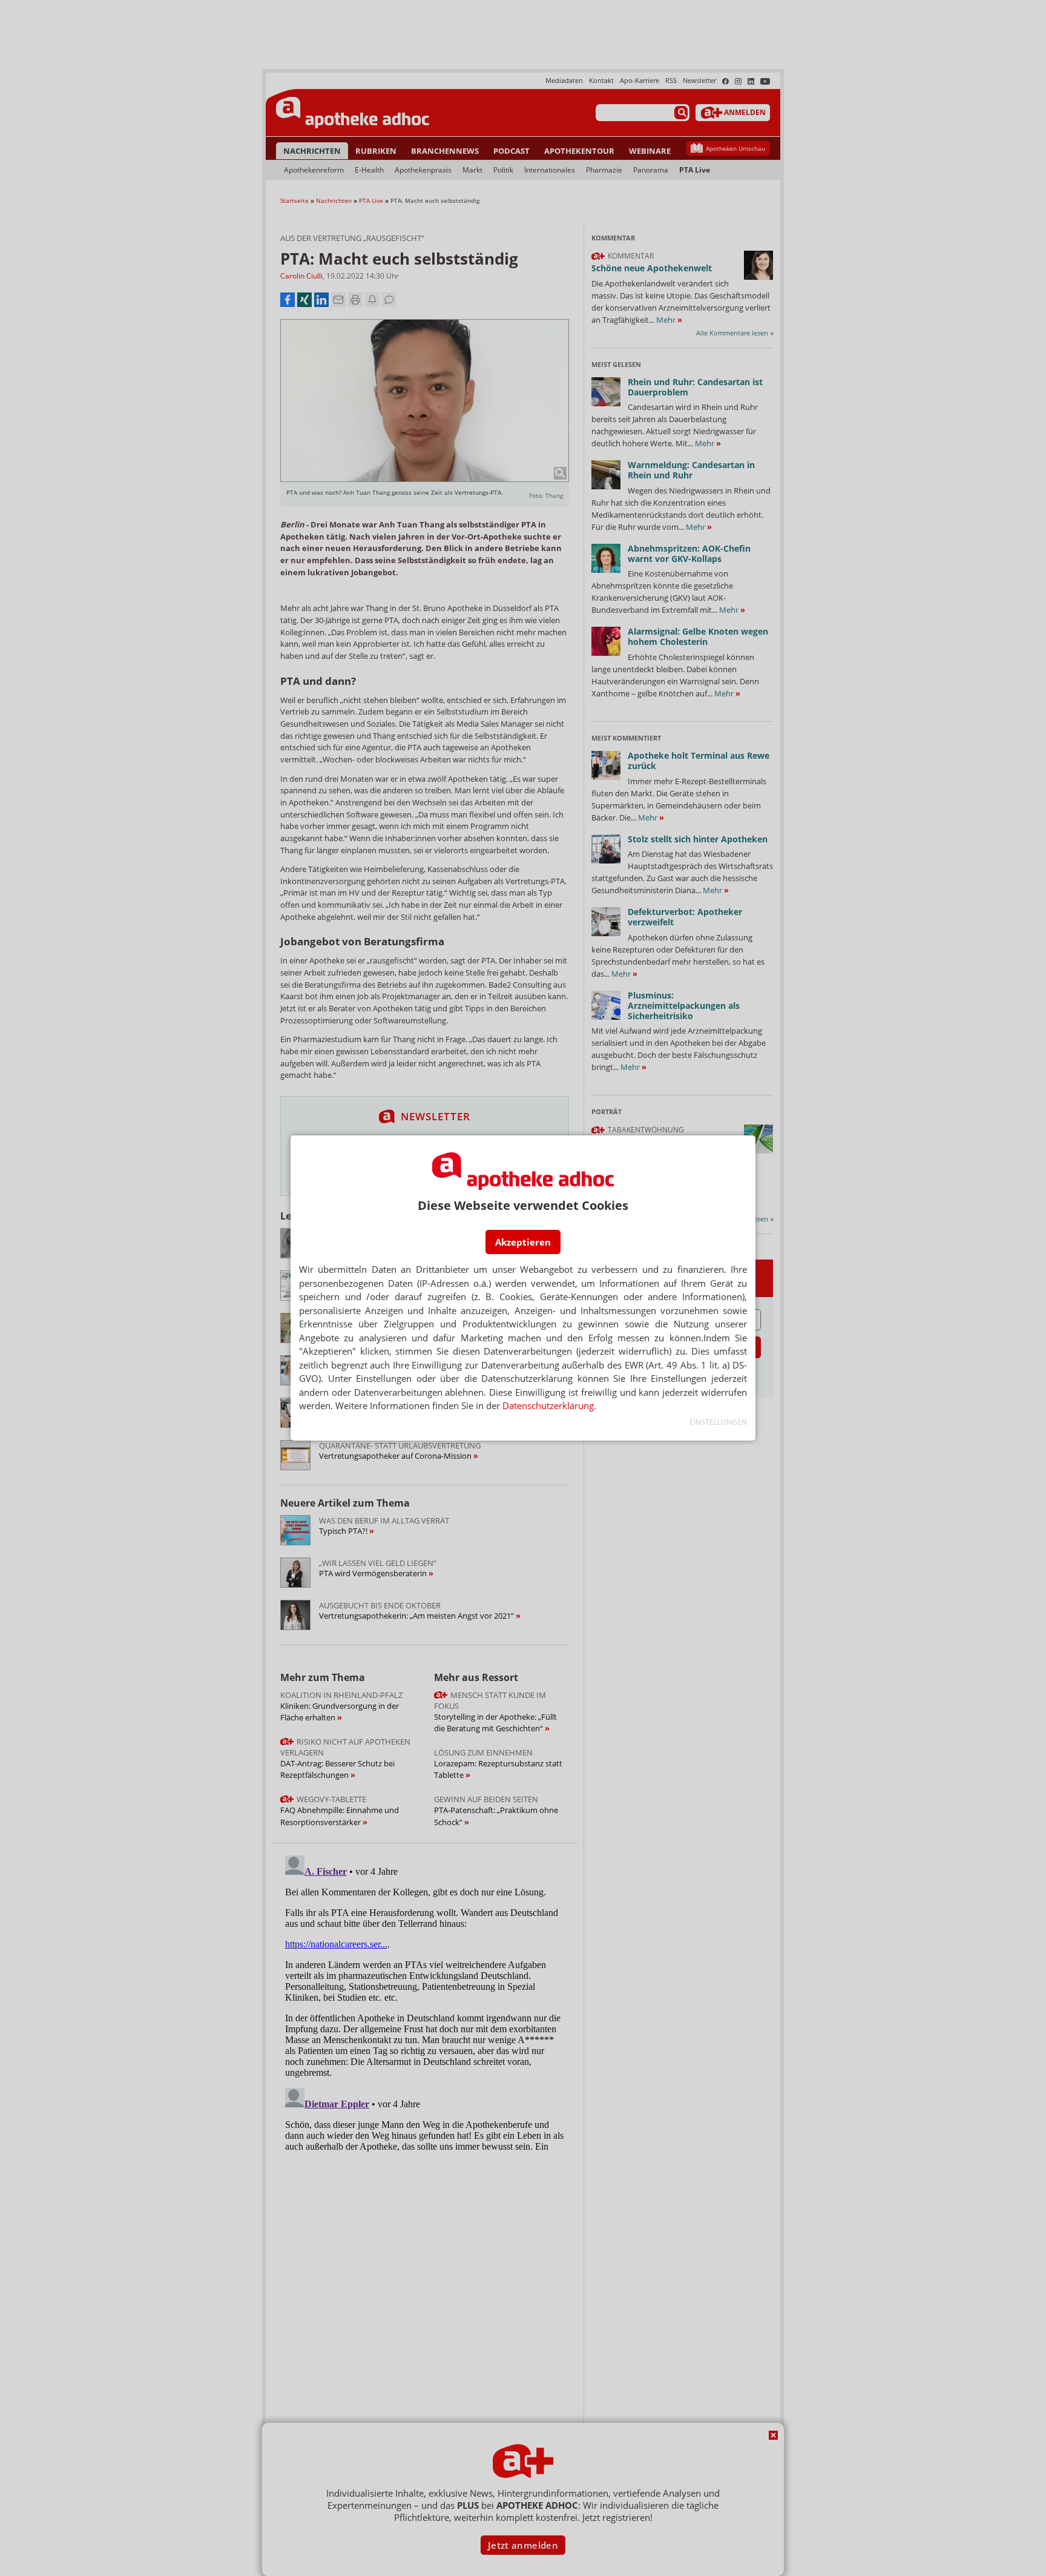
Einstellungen (718, 1422)
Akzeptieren (523, 1242)
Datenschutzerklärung (548, 1405)
